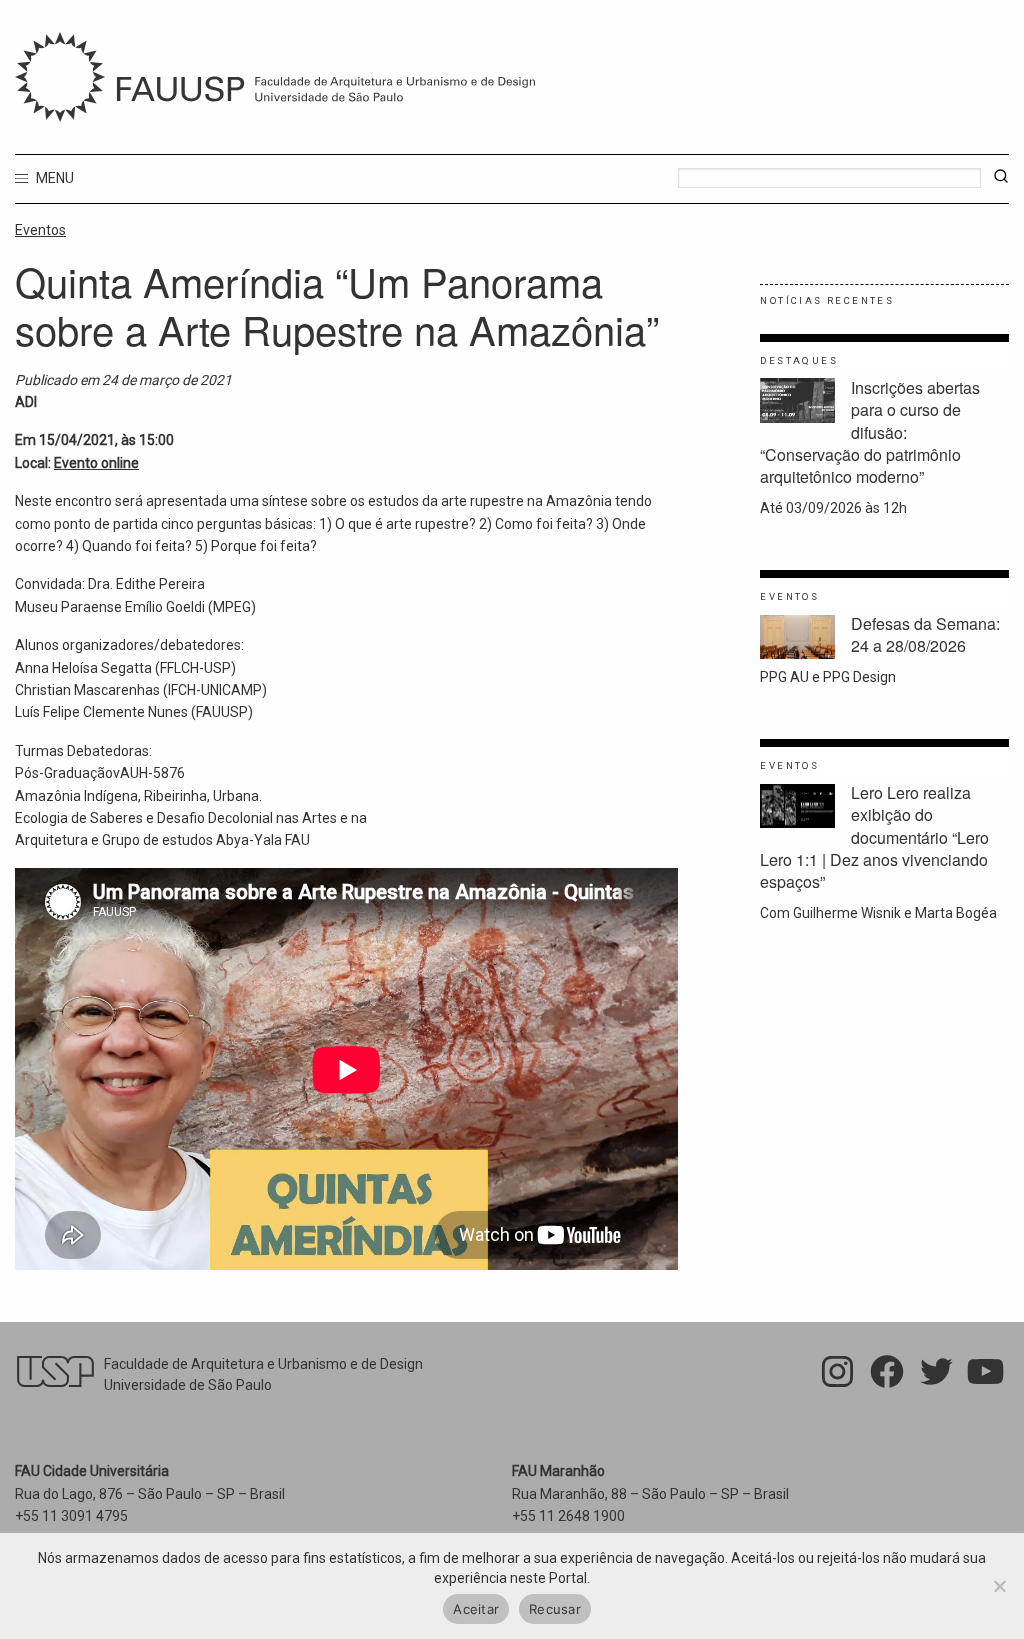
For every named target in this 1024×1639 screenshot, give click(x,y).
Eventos (40, 230)
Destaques (799, 360)
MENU (53, 178)
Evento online (96, 463)
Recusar (555, 1609)
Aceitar (476, 1609)
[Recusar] (999, 1586)
